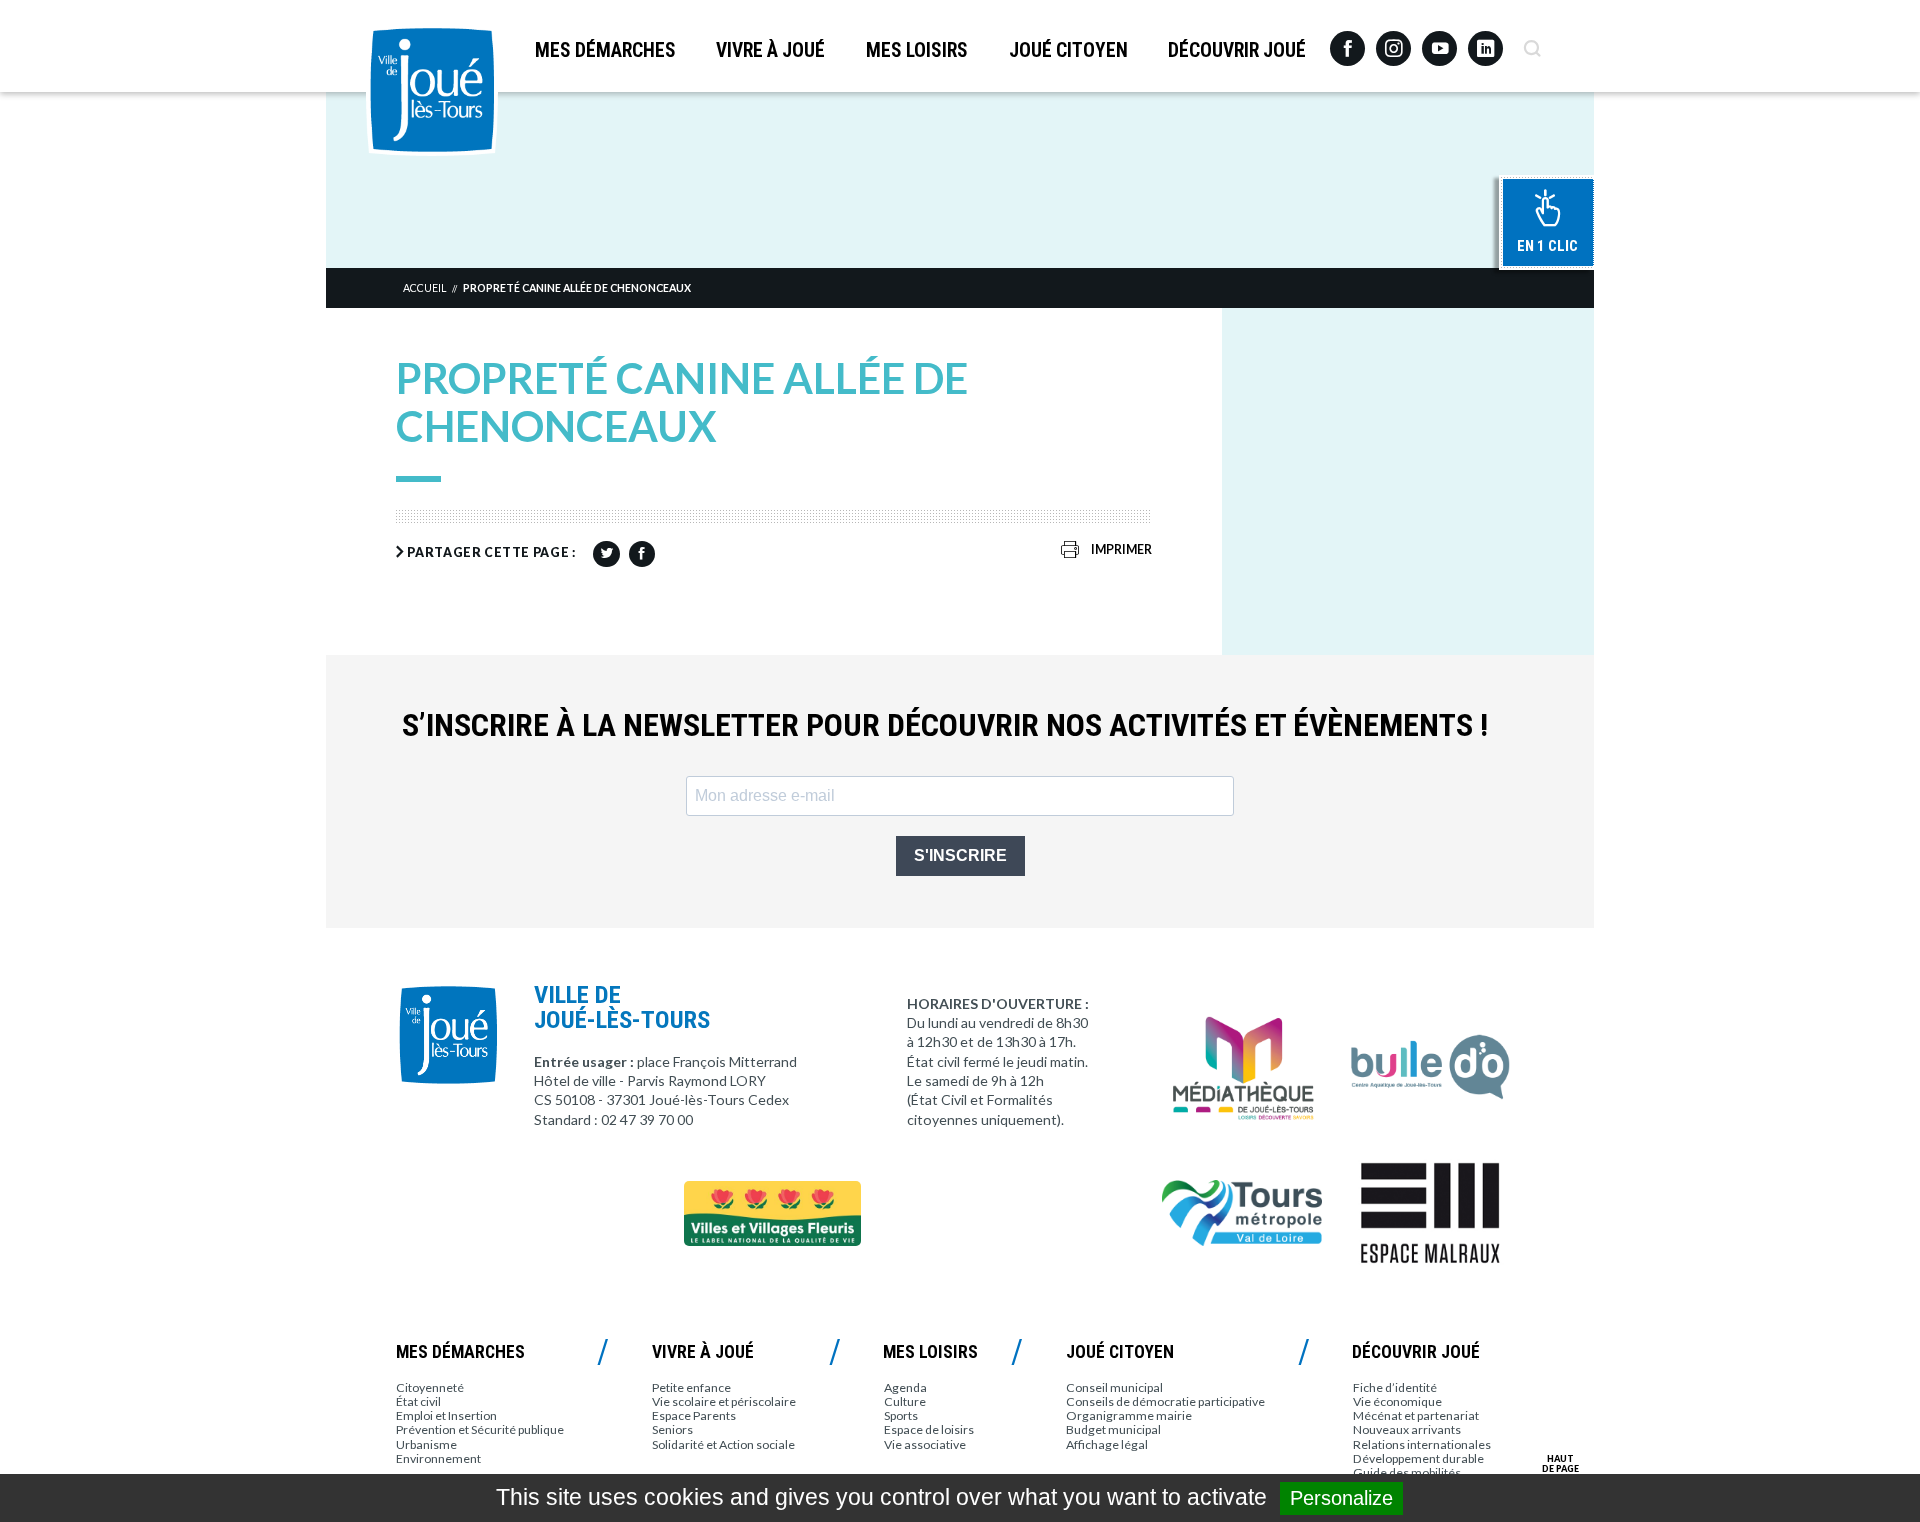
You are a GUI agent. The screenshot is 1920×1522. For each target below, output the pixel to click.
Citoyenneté (430, 1387)
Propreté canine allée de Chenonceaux (577, 288)
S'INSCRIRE (960, 855)
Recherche (1531, 41)
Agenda (905, 1387)
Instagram (1393, 39)
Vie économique (1397, 1401)
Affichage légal (1107, 1444)
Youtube (1439, 41)
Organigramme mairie (1129, 1415)
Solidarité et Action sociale (723, 1444)
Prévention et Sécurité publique (480, 1429)
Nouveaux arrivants (1407, 1429)
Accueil (424, 288)
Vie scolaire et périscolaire (724, 1401)
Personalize (1341, 1498)
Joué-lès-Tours (432, 90)
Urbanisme (426, 1444)
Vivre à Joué (770, 50)
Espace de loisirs (929, 1429)
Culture (905, 1401)
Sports (901, 1415)
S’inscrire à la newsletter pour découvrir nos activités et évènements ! (945, 725)
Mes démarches (605, 50)
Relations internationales (1422, 1444)
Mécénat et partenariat (1416, 1415)
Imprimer (1121, 549)
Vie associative (925, 1444)
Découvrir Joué (1237, 50)
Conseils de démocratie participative (1165, 1401)
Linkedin (1485, 39)
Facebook (1347, 41)
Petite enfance (691, 1387)
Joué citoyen (1068, 50)
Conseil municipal (1114, 1387)
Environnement (438, 1458)
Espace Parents (694, 1415)
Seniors (672, 1429)
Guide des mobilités (1407, 1472)
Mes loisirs (917, 50)
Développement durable (1418, 1458)
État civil (418, 1401)
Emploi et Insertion (446, 1415)
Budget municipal (1113, 1429)
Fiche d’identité (1395, 1387)
